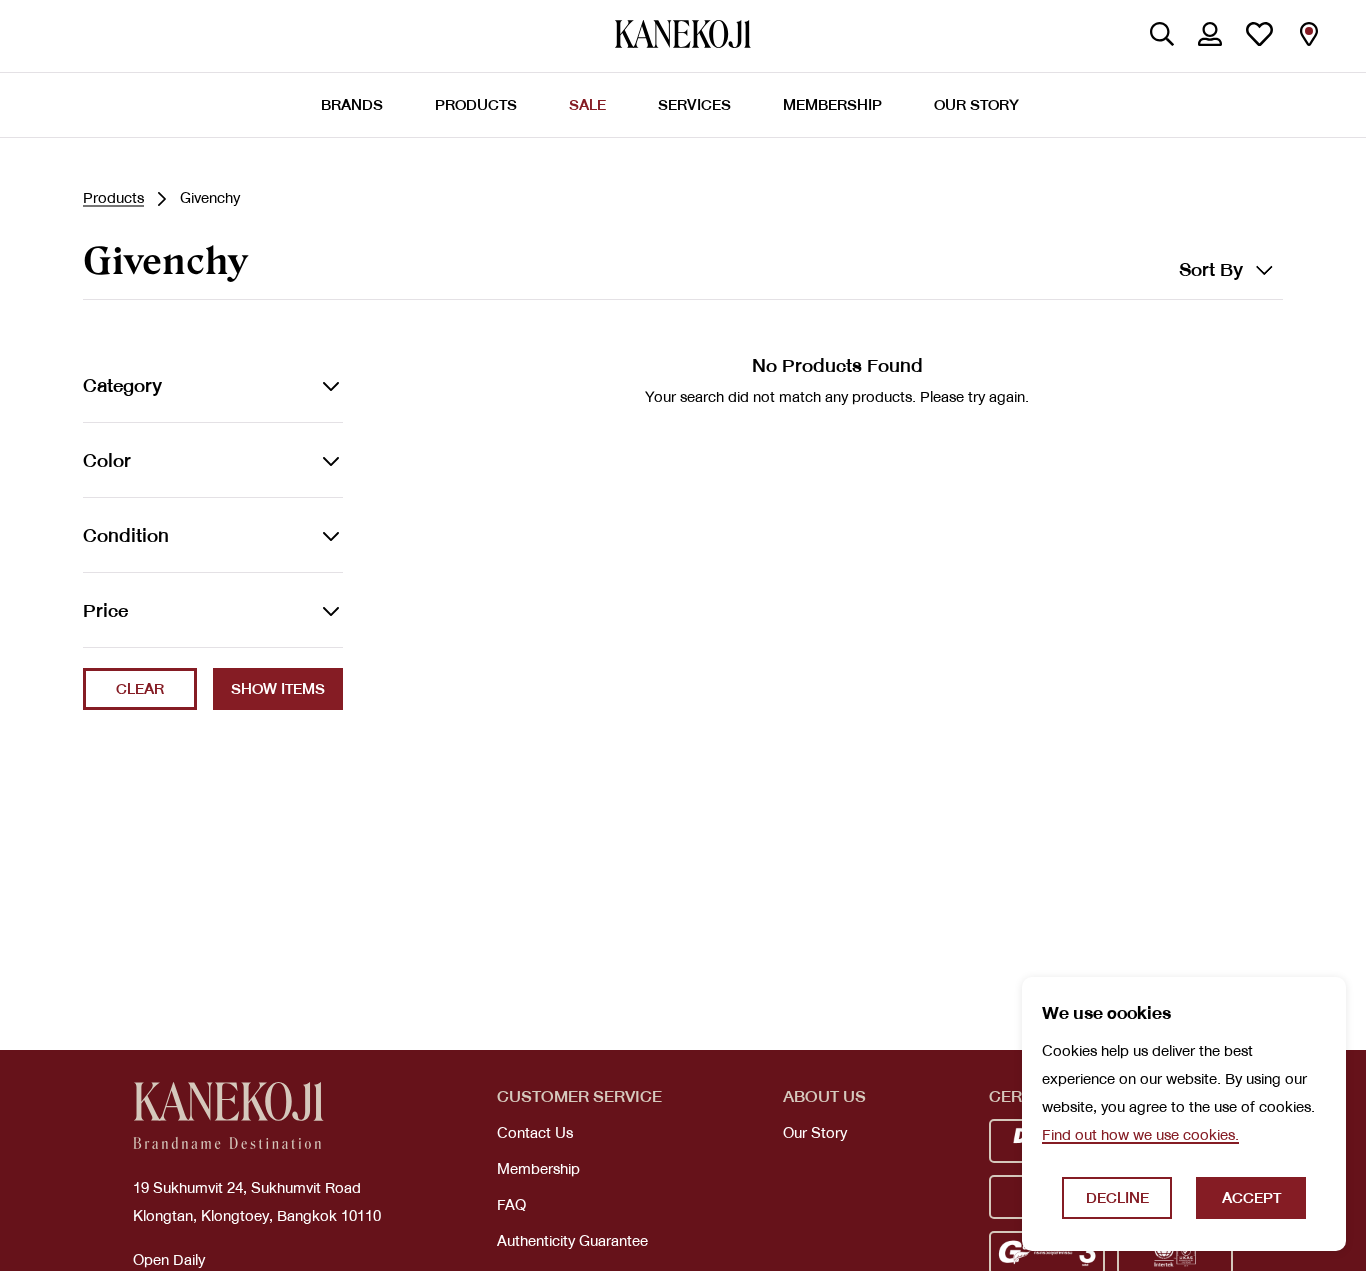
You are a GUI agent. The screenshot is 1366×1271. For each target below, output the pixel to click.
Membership (538, 1169)
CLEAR (140, 689)
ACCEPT (1251, 1198)
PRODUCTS (476, 105)
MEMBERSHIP (832, 105)
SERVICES (694, 105)
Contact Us (535, 1133)
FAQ (511, 1205)
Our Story (815, 1133)
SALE (587, 105)
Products (113, 198)
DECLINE (1117, 1198)
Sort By (1211, 269)
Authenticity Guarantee (572, 1241)
